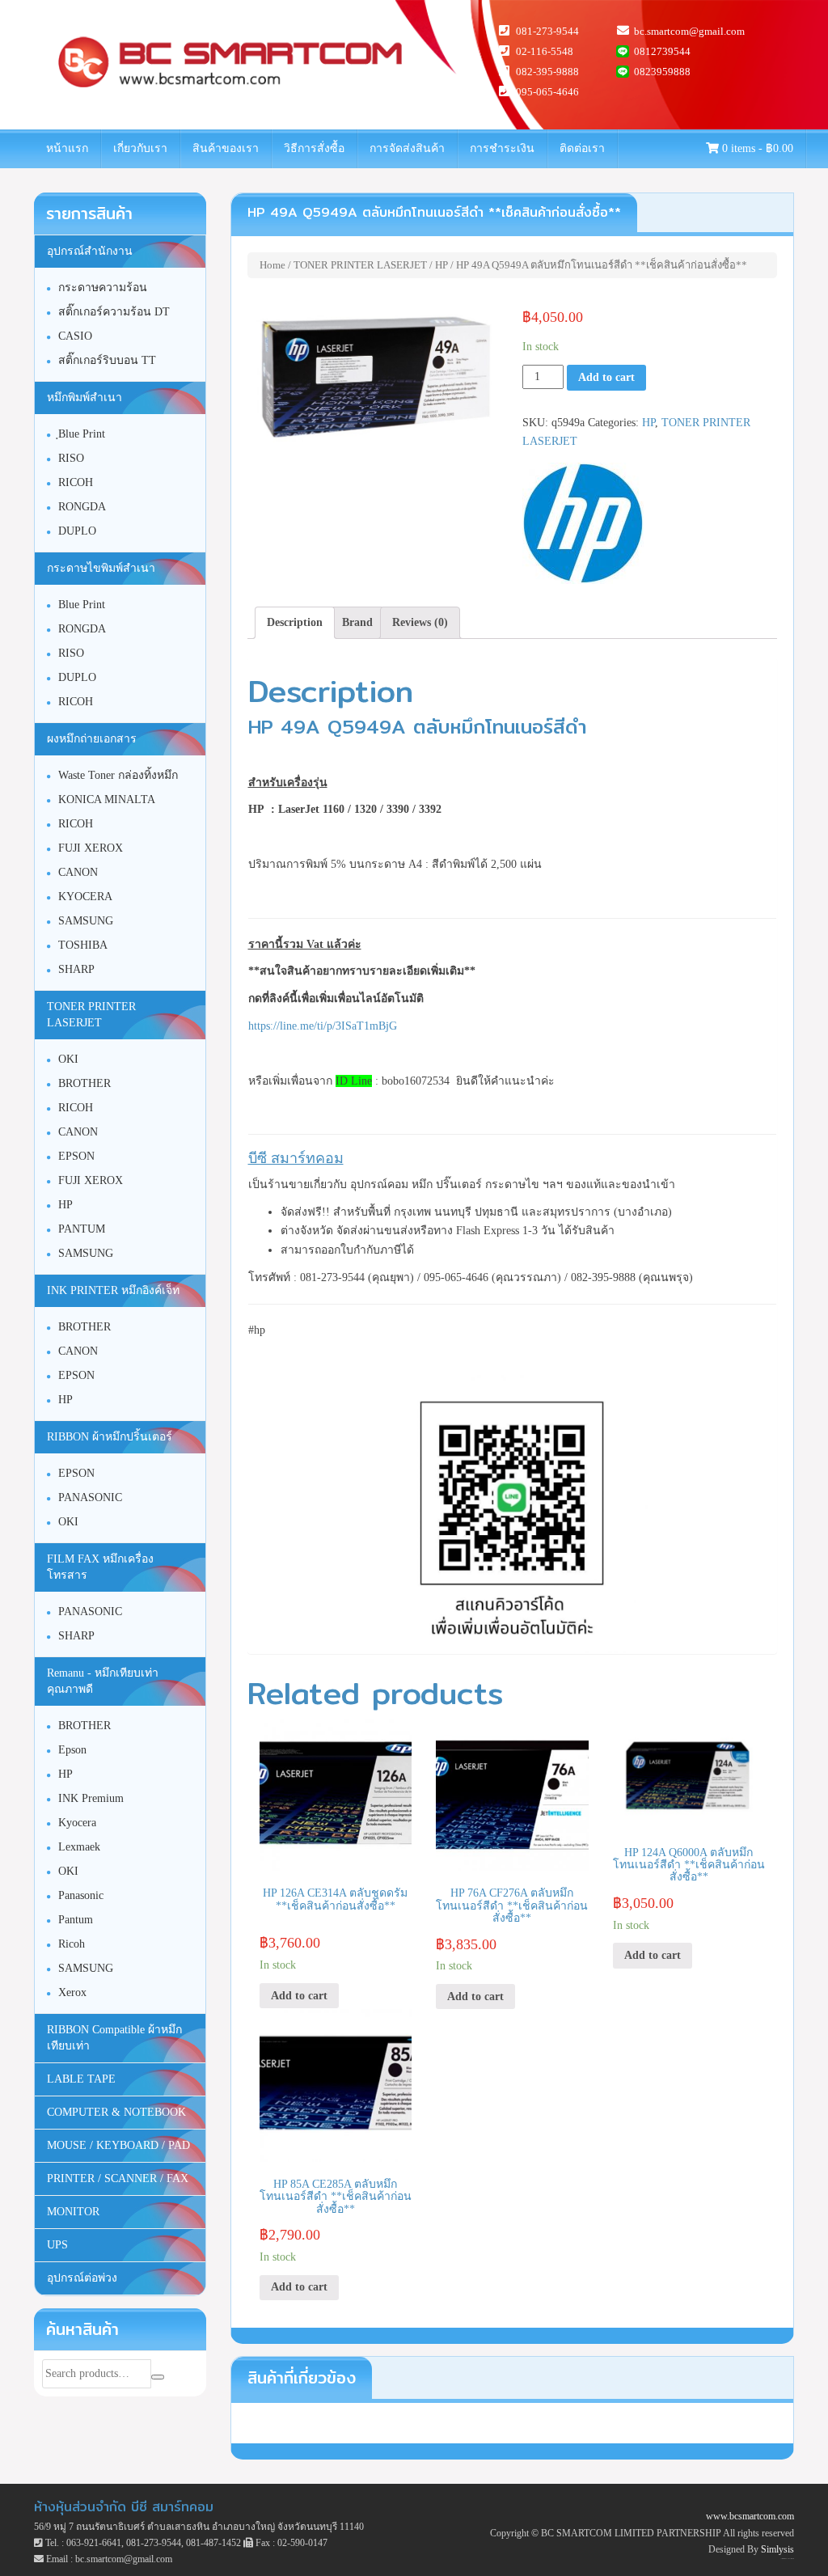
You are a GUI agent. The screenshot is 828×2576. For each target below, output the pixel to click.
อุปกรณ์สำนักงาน (90, 251)
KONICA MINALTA (107, 799)
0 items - (756, 148)
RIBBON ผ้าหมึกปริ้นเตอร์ (110, 1437)
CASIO (75, 336)
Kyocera (77, 1823)
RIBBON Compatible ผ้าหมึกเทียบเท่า (114, 2038)
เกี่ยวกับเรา (140, 148)
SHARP (76, 969)
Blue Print (82, 605)
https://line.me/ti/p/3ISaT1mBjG (323, 1026)
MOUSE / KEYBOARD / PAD (118, 2145)
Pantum (76, 1920)
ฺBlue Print (82, 434)
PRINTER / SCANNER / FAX (118, 2178)
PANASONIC (90, 1497)
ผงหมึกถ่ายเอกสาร (92, 739)
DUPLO (77, 531)
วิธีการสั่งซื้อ (314, 148)
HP (441, 265)
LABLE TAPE (81, 2079)
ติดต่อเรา (582, 148)
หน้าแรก (67, 148)
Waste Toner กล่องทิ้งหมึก (118, 775)
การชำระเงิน (502, 148)
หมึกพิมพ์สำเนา (84, 398)
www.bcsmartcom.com (750, 2516)
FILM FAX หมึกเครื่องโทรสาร (100, 1567)
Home (272, 265)
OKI (68, 1059)
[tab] (295, 623)
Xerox (72, 1992)
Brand (357, 622)
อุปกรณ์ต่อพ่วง (82, 2278)
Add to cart (606, 377)
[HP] (583, 523)
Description (295, 622)
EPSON (76, 1156)
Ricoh (72, 1944)
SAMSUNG (86, 921)
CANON (78, 872)
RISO (71, 458)
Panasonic (81, 1895)
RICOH (76, 482)
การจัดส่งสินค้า (407, 148)
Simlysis (777, 2549)
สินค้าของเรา (226, 148)
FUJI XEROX (91, 848)
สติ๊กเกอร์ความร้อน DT (114, 312)
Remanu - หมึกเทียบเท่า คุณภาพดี (103, 1681)
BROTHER (84, 1083)
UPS (57, 2245)
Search (158, 2377)
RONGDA (82, 507)
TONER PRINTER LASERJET (360, 265)
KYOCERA (85, 897)
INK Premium (91, 1798)
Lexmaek (79, 1847)
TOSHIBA (83, 945)
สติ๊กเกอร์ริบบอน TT (107, 360)
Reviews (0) (420, 622)
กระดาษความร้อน (103, 288)
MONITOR (73, 2212)
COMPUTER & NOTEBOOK (116, 2112)
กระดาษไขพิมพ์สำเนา (101, 568)
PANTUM (82, 1229)
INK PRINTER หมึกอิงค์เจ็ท (113, 1290)
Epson (72, 1750)
